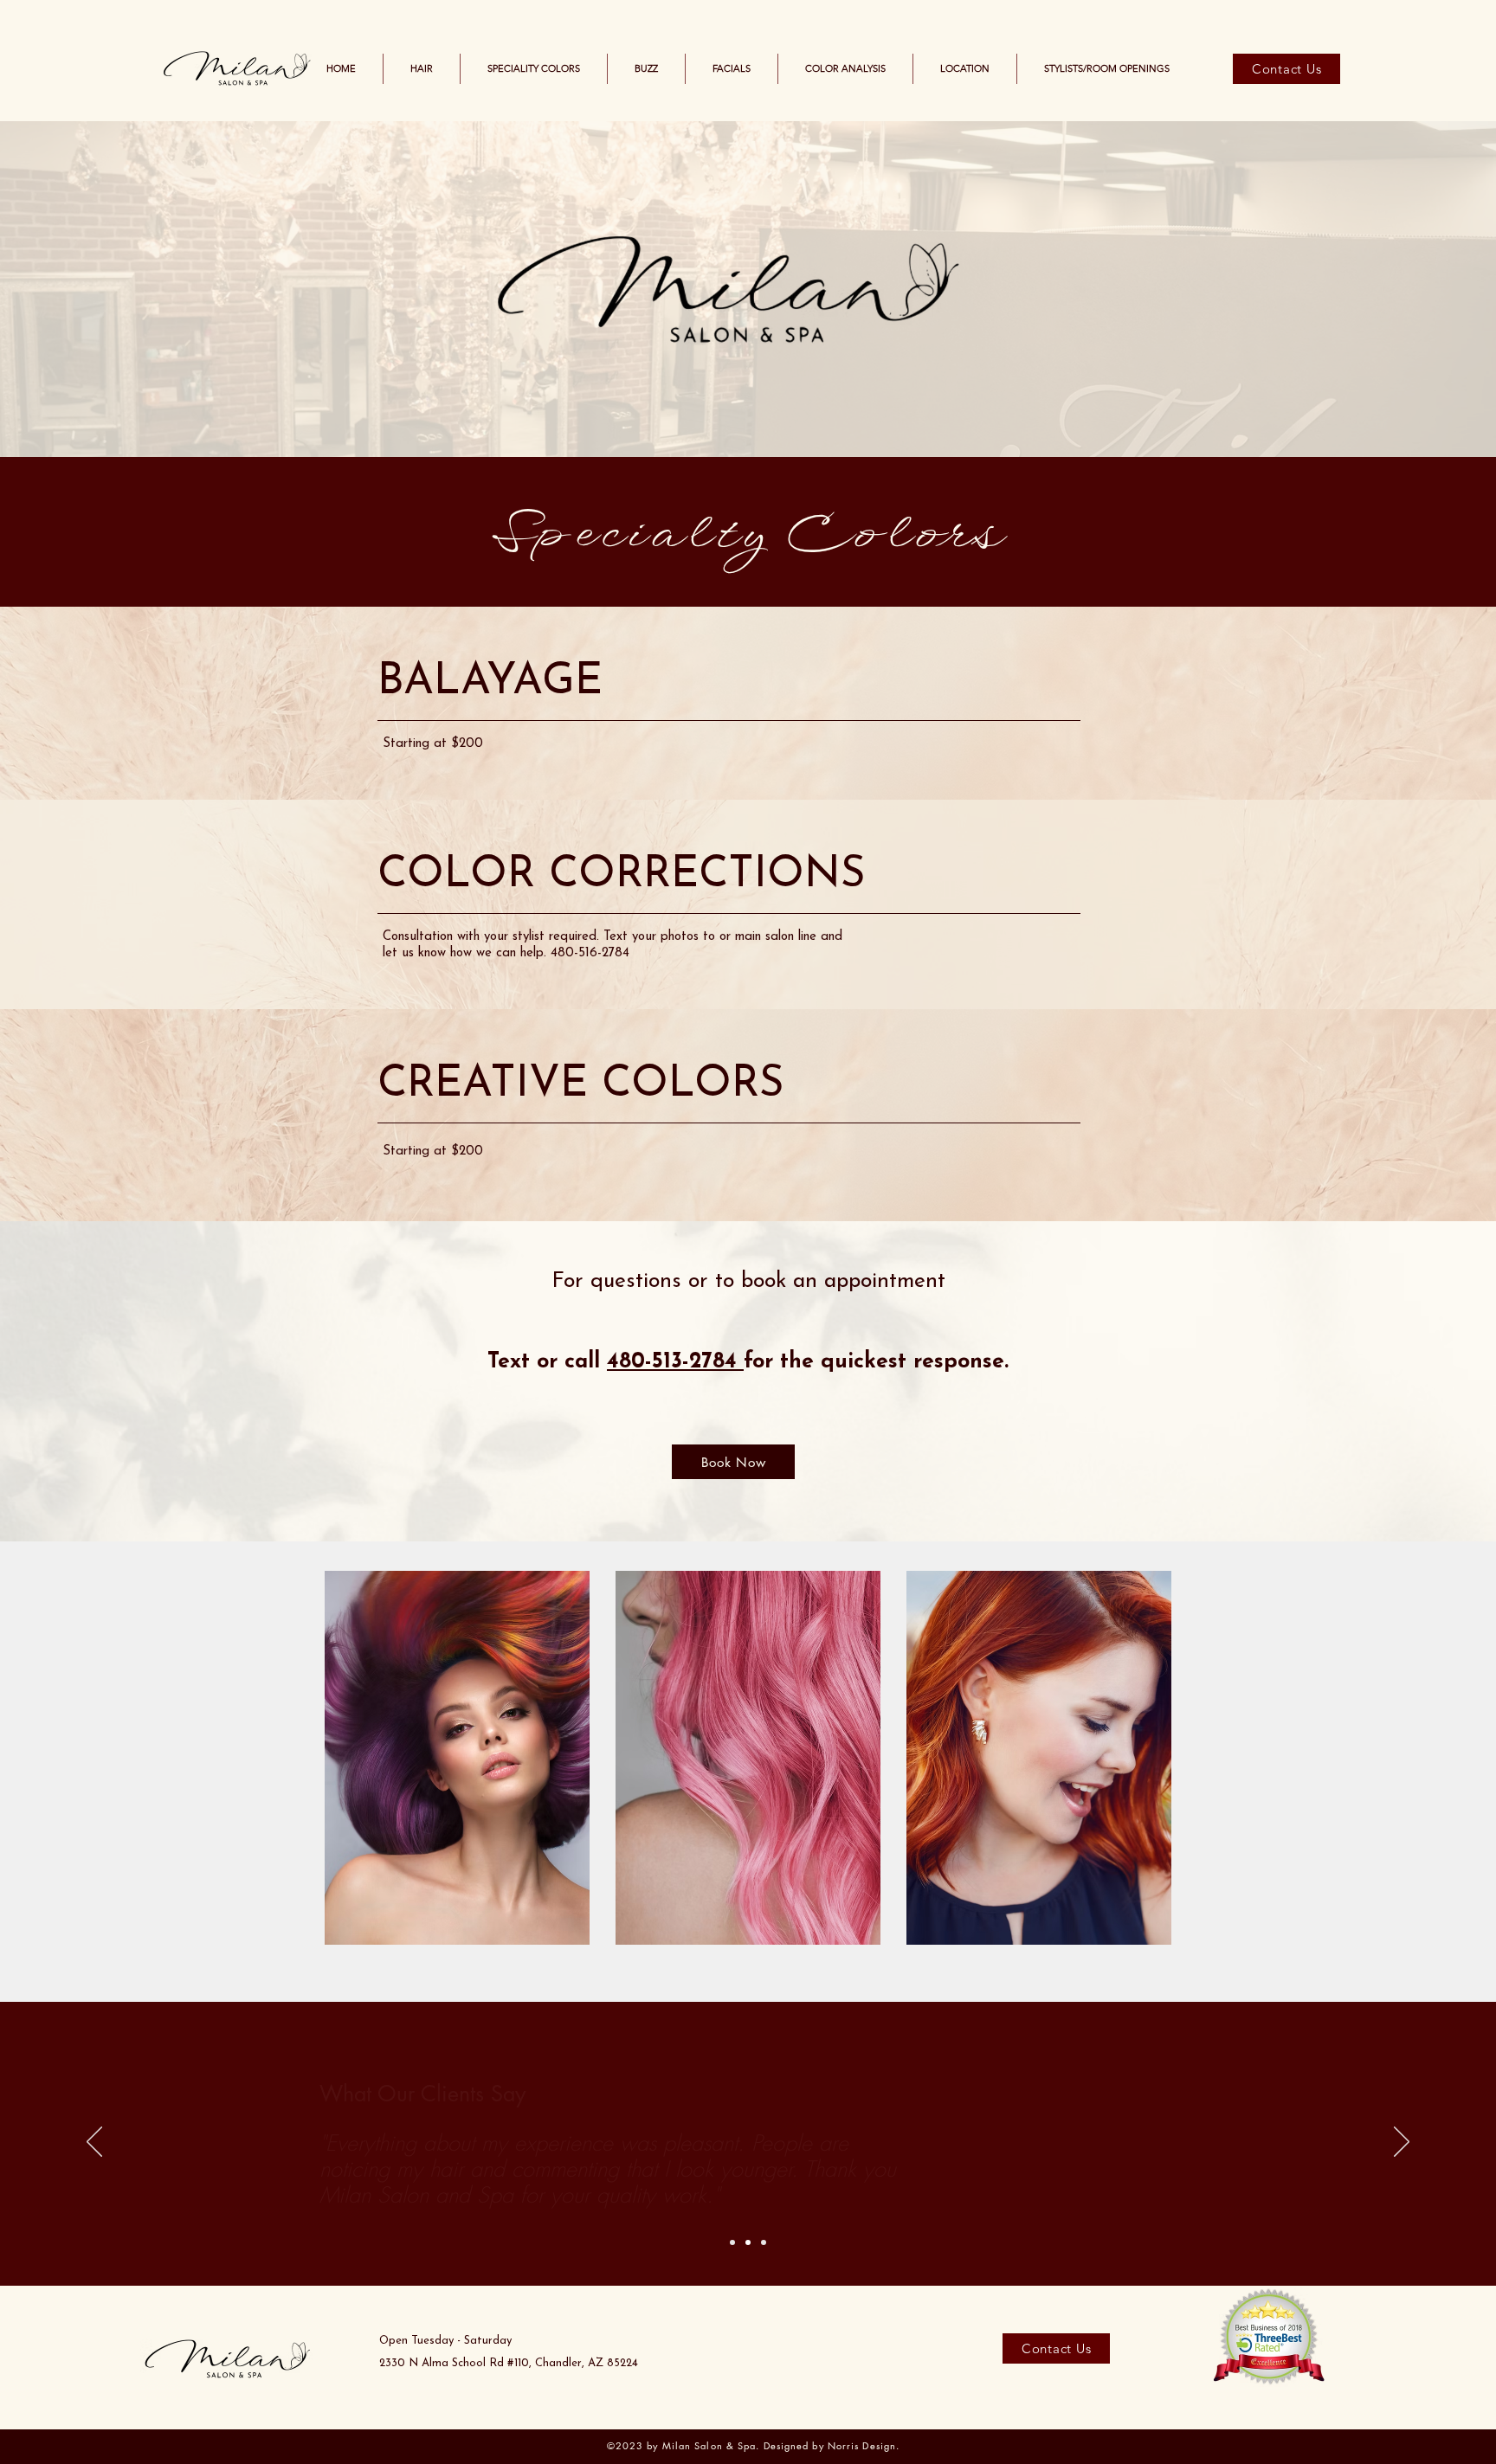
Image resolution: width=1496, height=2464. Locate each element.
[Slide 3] (764, 2242)
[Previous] (94, 2143)
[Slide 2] (748, 2242)
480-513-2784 (675, 1362)
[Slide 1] (732, 2242)
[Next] (1402, 2143)
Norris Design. (864, 2445)
